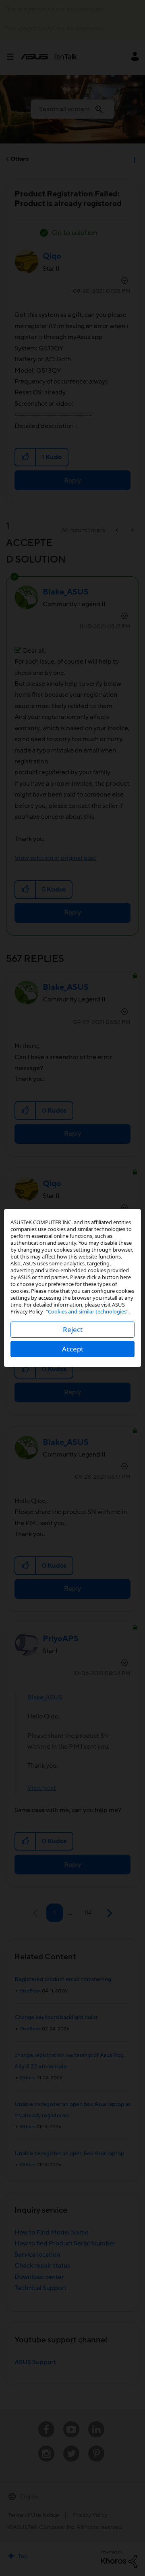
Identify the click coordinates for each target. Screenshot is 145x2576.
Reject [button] (73, 1329)
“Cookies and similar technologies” (87, 1311)
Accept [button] (73, 1349)
